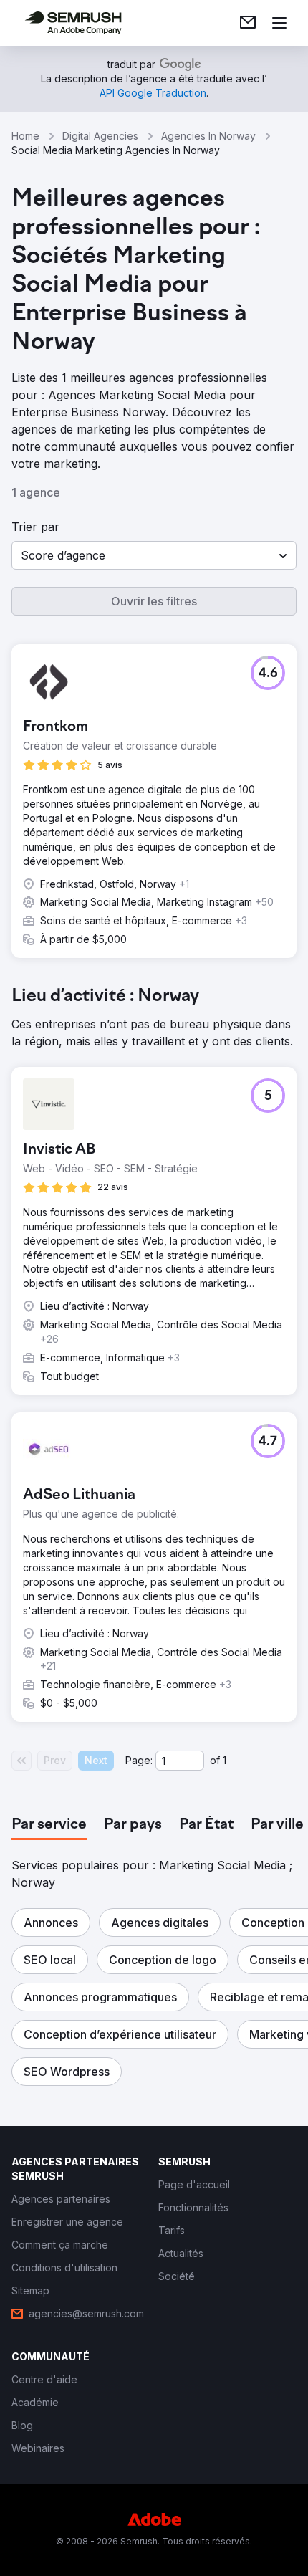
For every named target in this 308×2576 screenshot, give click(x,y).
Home (25, 136)
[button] (154, 555)
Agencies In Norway (208, 136)
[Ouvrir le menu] (279, 23)
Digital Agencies (100, 136)
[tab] (49, 1825)
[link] (248, 23)
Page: (139, 1760)
